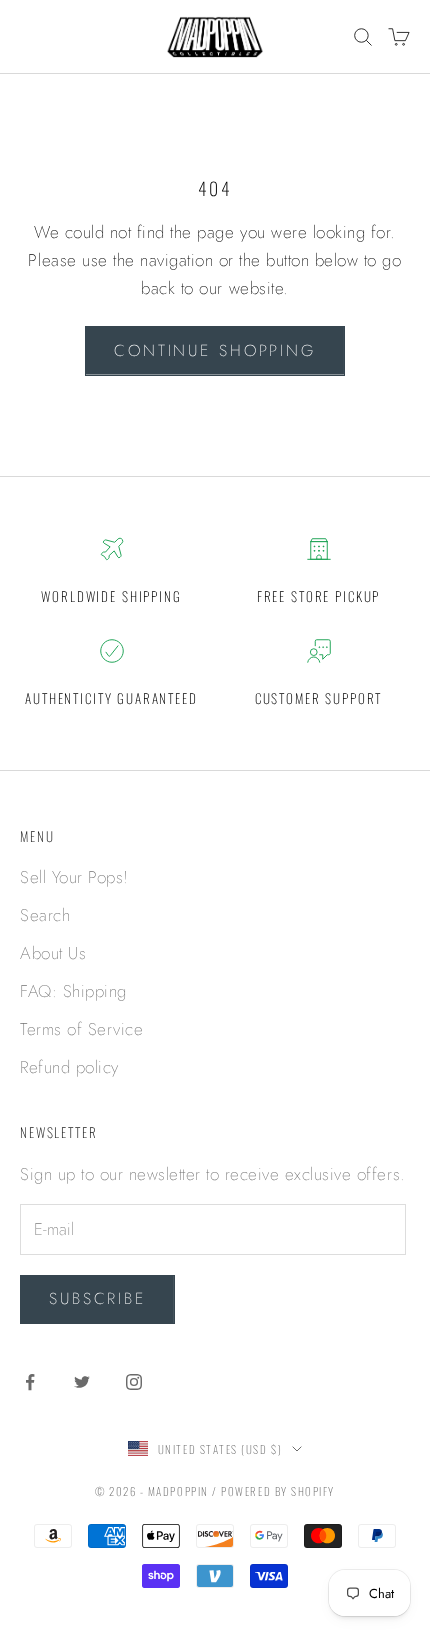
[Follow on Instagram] (134, 1382)
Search (45, 915)
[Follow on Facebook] (30, 1382)
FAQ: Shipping (73, 991)
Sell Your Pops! (74, 877)
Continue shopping (215, 350)
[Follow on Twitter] (82, 1382)
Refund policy (69, 1067)
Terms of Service (81, 1029)
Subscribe (97, 1298)
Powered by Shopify (278, 1491)
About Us (53, 953)
